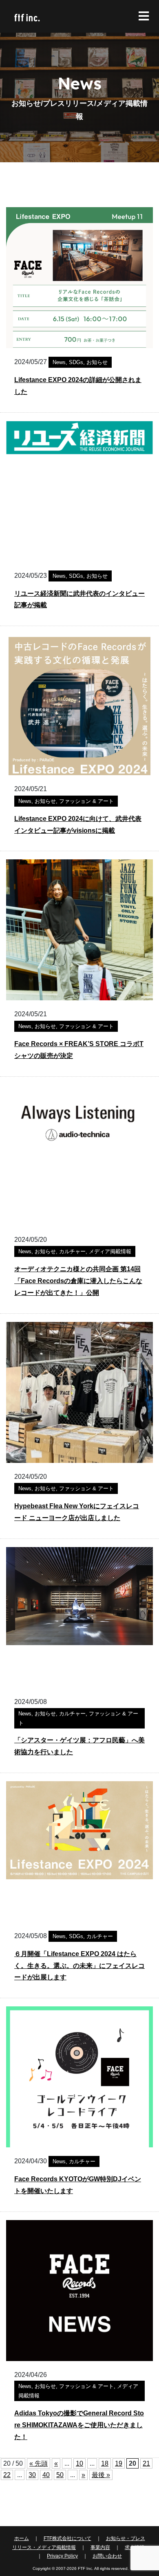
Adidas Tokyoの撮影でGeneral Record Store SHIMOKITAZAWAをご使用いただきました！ (79, 2425)
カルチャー (72, 1251)
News (59, 362)
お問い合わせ (107, 2556)
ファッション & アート (86, 801)
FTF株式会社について (67, 2538)
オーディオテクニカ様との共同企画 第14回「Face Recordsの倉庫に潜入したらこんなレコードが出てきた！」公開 (78, 1281)
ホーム (22, 2538)
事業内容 (100, 2547)
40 (46, 2475)
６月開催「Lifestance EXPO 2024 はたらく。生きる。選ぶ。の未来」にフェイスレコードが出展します (79, 1966)
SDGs (76, 362)
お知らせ (97, 362)
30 (32, 2475)
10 (79, 2463)
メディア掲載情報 (110, 1251)
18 (105, 2463)
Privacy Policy (62, 2556)
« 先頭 (39, 2463)
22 (7, 2475)
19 (119, 2463)
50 (60, 2475)
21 (146, 2463)
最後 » (101, 2475)
